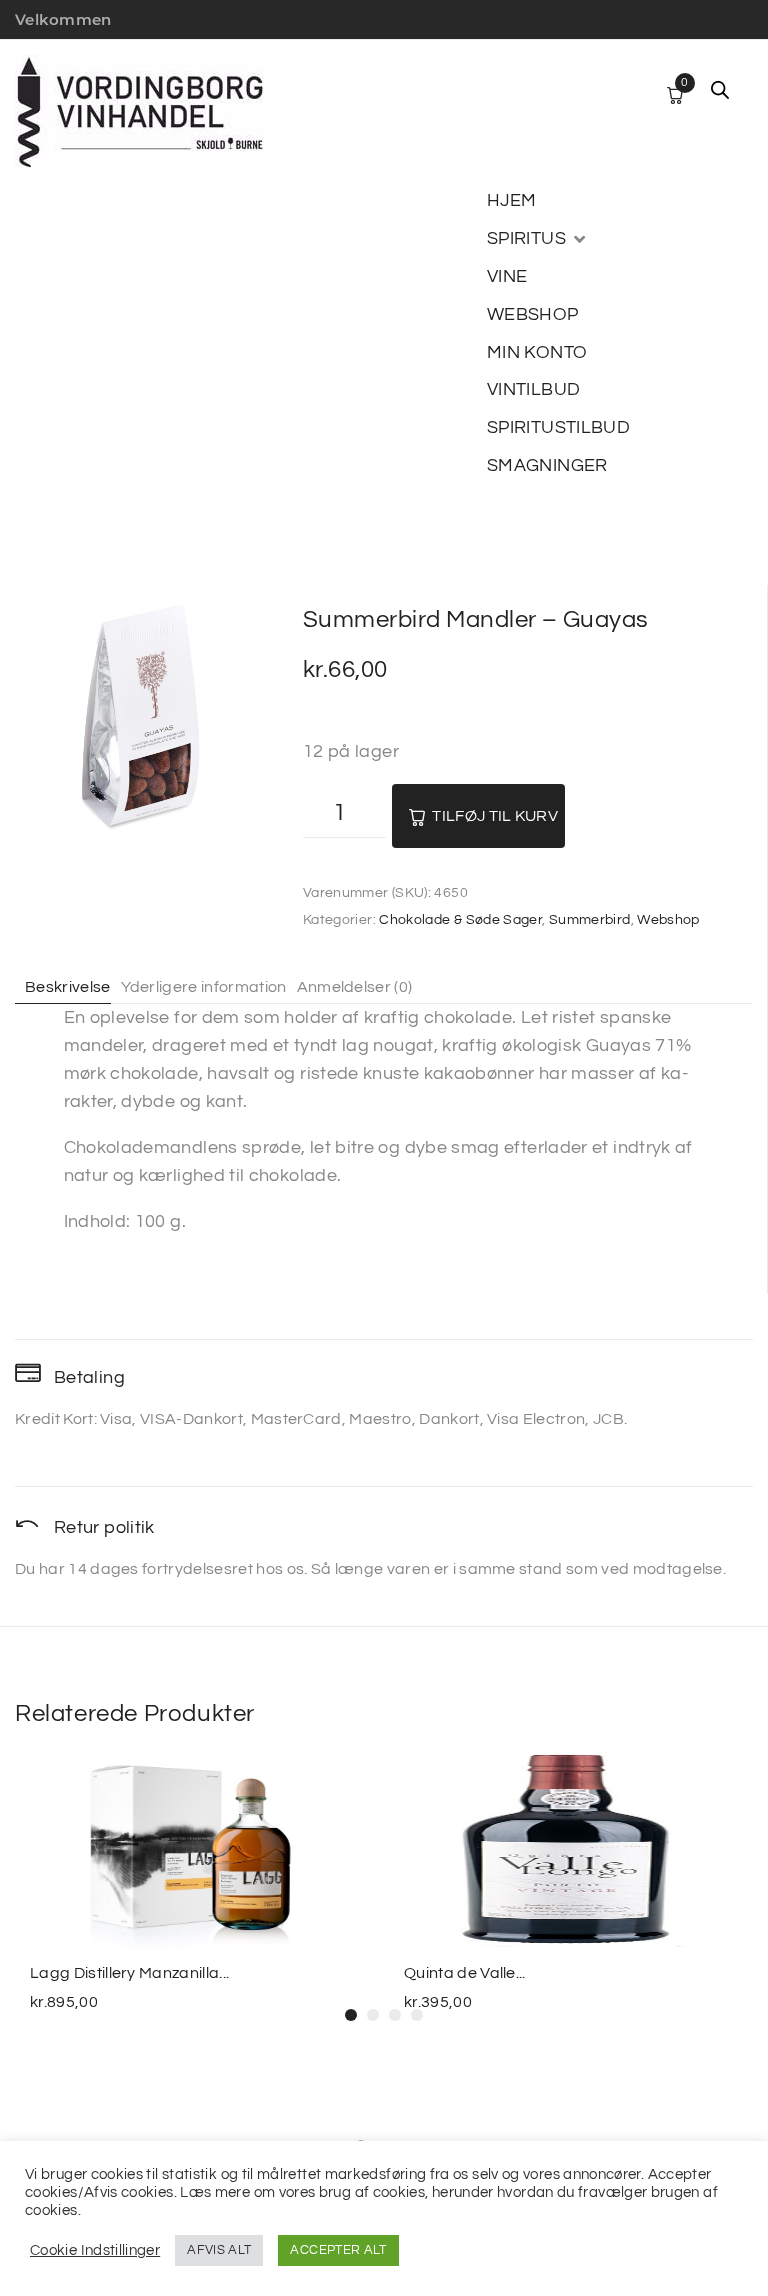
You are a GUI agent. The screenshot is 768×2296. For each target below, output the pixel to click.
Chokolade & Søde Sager (460, 920)
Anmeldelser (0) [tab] (355, 987)
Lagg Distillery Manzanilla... (129, 1973)
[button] (538, 239)
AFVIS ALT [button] (219, 2250)
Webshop (668, 920)
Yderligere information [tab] (204, 987)
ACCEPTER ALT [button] (338, 2250)
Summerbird (590, 920)
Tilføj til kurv (495, 816)
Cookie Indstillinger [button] (95, 2250)
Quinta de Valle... (465, 1973)
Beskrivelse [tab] (68, 987)
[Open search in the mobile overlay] (720, 90)
